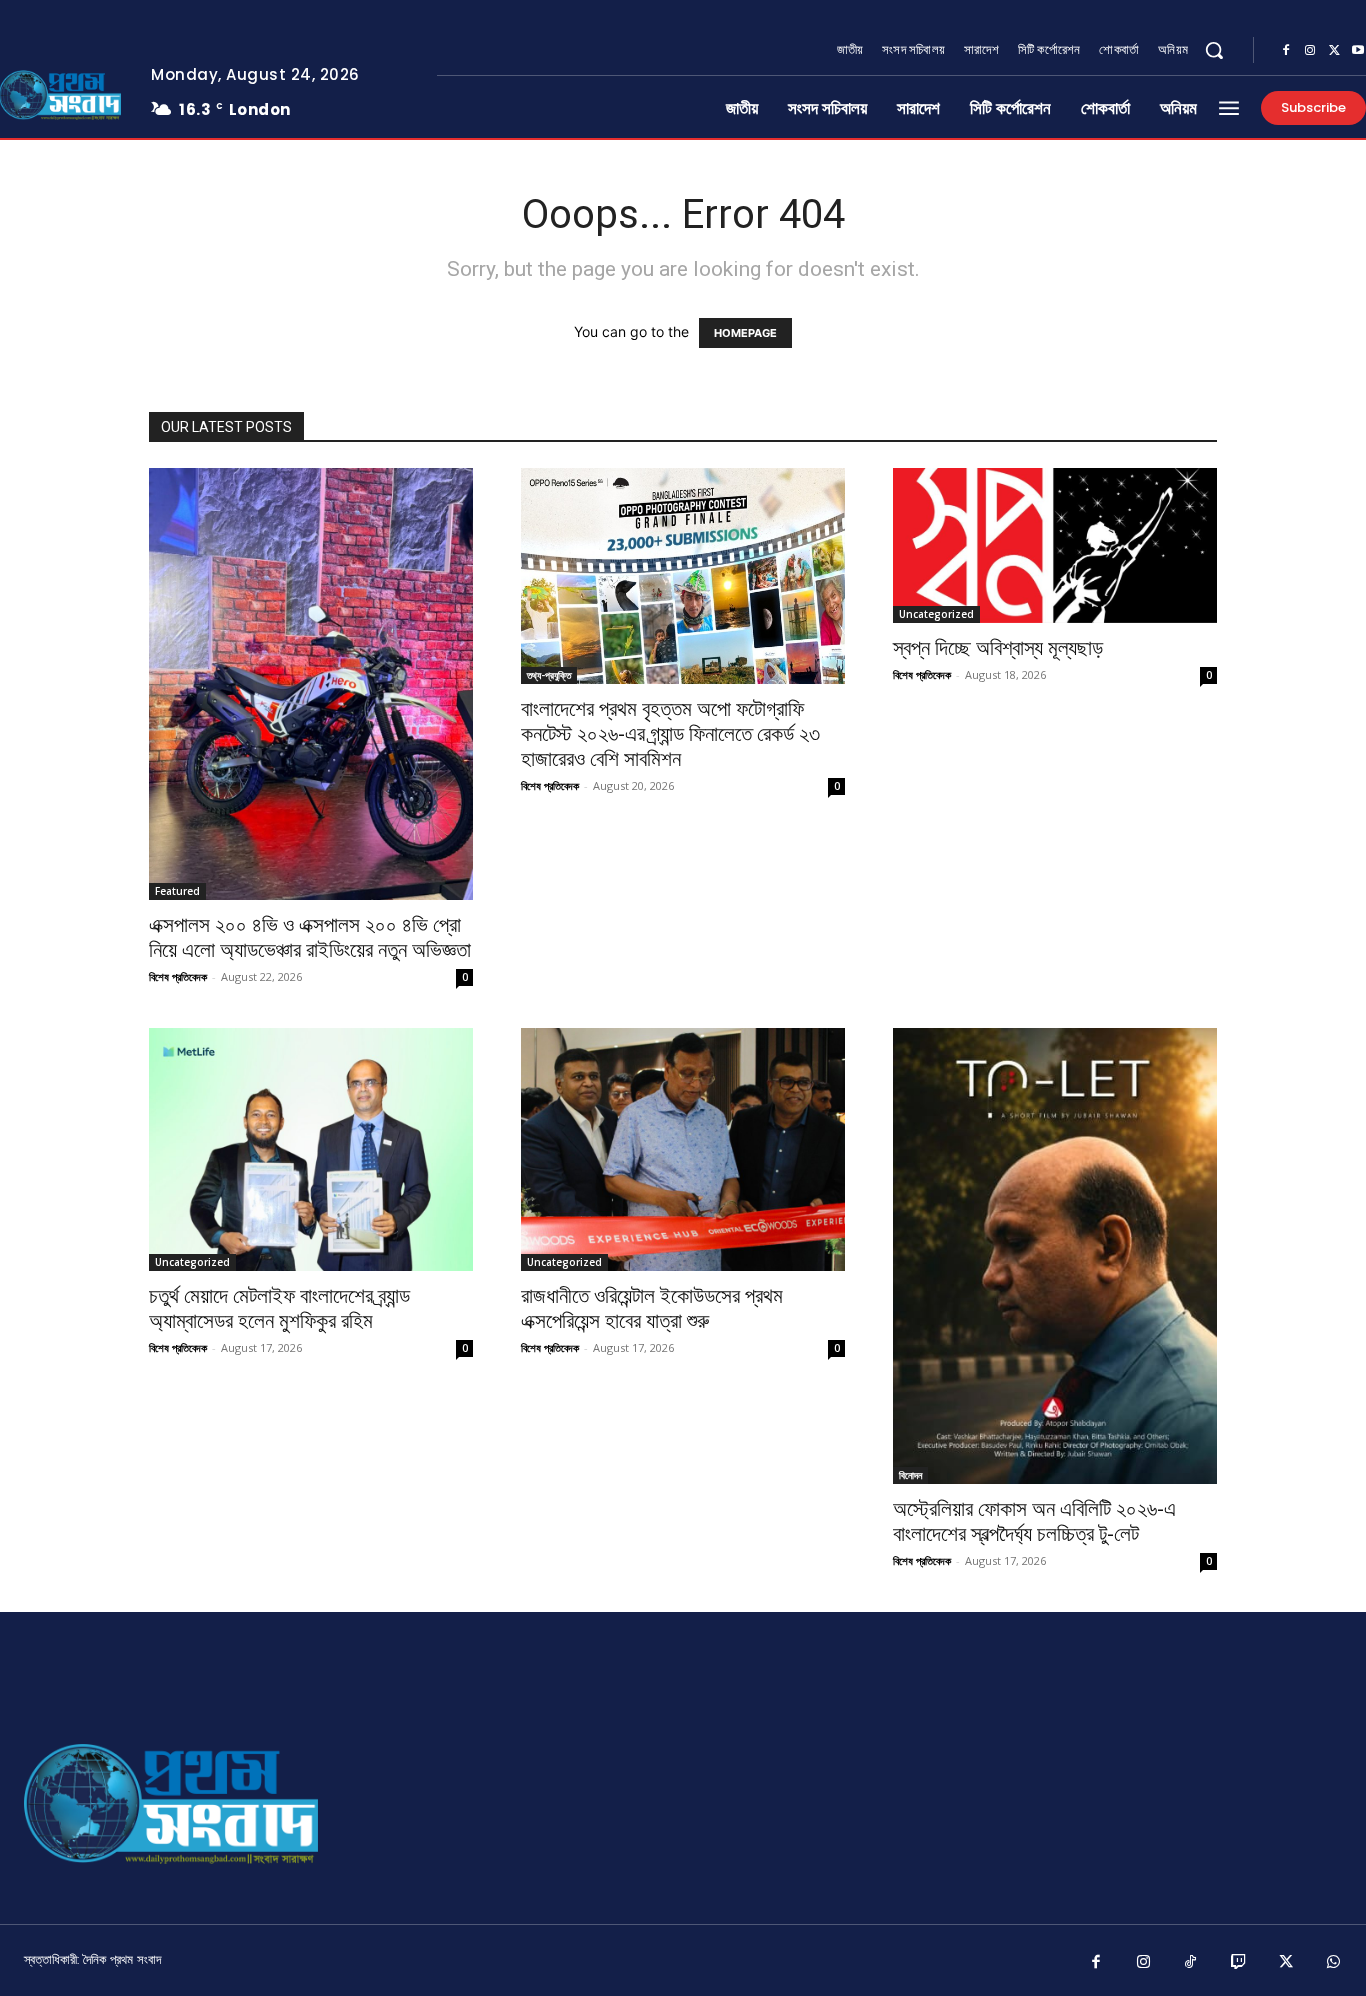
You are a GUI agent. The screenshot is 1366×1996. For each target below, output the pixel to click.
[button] (1214, 50)
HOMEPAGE (745, 333)
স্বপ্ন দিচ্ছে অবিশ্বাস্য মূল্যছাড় (998, 648)
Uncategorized (936, 614)
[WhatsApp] (1334, 1963)
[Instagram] (1310, 51)
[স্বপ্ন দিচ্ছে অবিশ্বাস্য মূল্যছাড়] (1055, 545)
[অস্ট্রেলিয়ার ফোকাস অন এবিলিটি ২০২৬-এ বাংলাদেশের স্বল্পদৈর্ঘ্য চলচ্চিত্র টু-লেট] (1055, 1256)
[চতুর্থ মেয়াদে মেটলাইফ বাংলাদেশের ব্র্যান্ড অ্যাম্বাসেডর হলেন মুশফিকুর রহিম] (311, 1149)
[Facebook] (1286, 51)
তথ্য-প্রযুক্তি (549, 675)
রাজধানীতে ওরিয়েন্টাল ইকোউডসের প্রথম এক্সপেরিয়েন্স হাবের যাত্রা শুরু (652, 1308)
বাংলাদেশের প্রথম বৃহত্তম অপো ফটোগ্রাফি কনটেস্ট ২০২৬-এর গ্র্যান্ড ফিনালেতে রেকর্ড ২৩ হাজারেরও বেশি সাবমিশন (670, 734)
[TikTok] (1191, 1963)
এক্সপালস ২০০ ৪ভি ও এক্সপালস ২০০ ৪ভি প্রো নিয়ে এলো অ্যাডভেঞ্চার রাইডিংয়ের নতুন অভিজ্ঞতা (310, 937)
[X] (1334, 51)
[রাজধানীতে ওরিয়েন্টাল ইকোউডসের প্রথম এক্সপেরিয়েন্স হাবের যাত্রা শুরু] (683, 1149)
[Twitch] (1239, 1963)
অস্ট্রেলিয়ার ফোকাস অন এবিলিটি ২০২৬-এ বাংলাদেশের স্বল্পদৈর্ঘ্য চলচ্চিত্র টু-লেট (1034, 1521)
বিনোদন (910, 1475)
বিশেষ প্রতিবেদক (178, 976)
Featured (177, 891)
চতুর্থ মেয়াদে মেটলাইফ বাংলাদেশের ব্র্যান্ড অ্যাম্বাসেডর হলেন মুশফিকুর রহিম (279, 1308)
